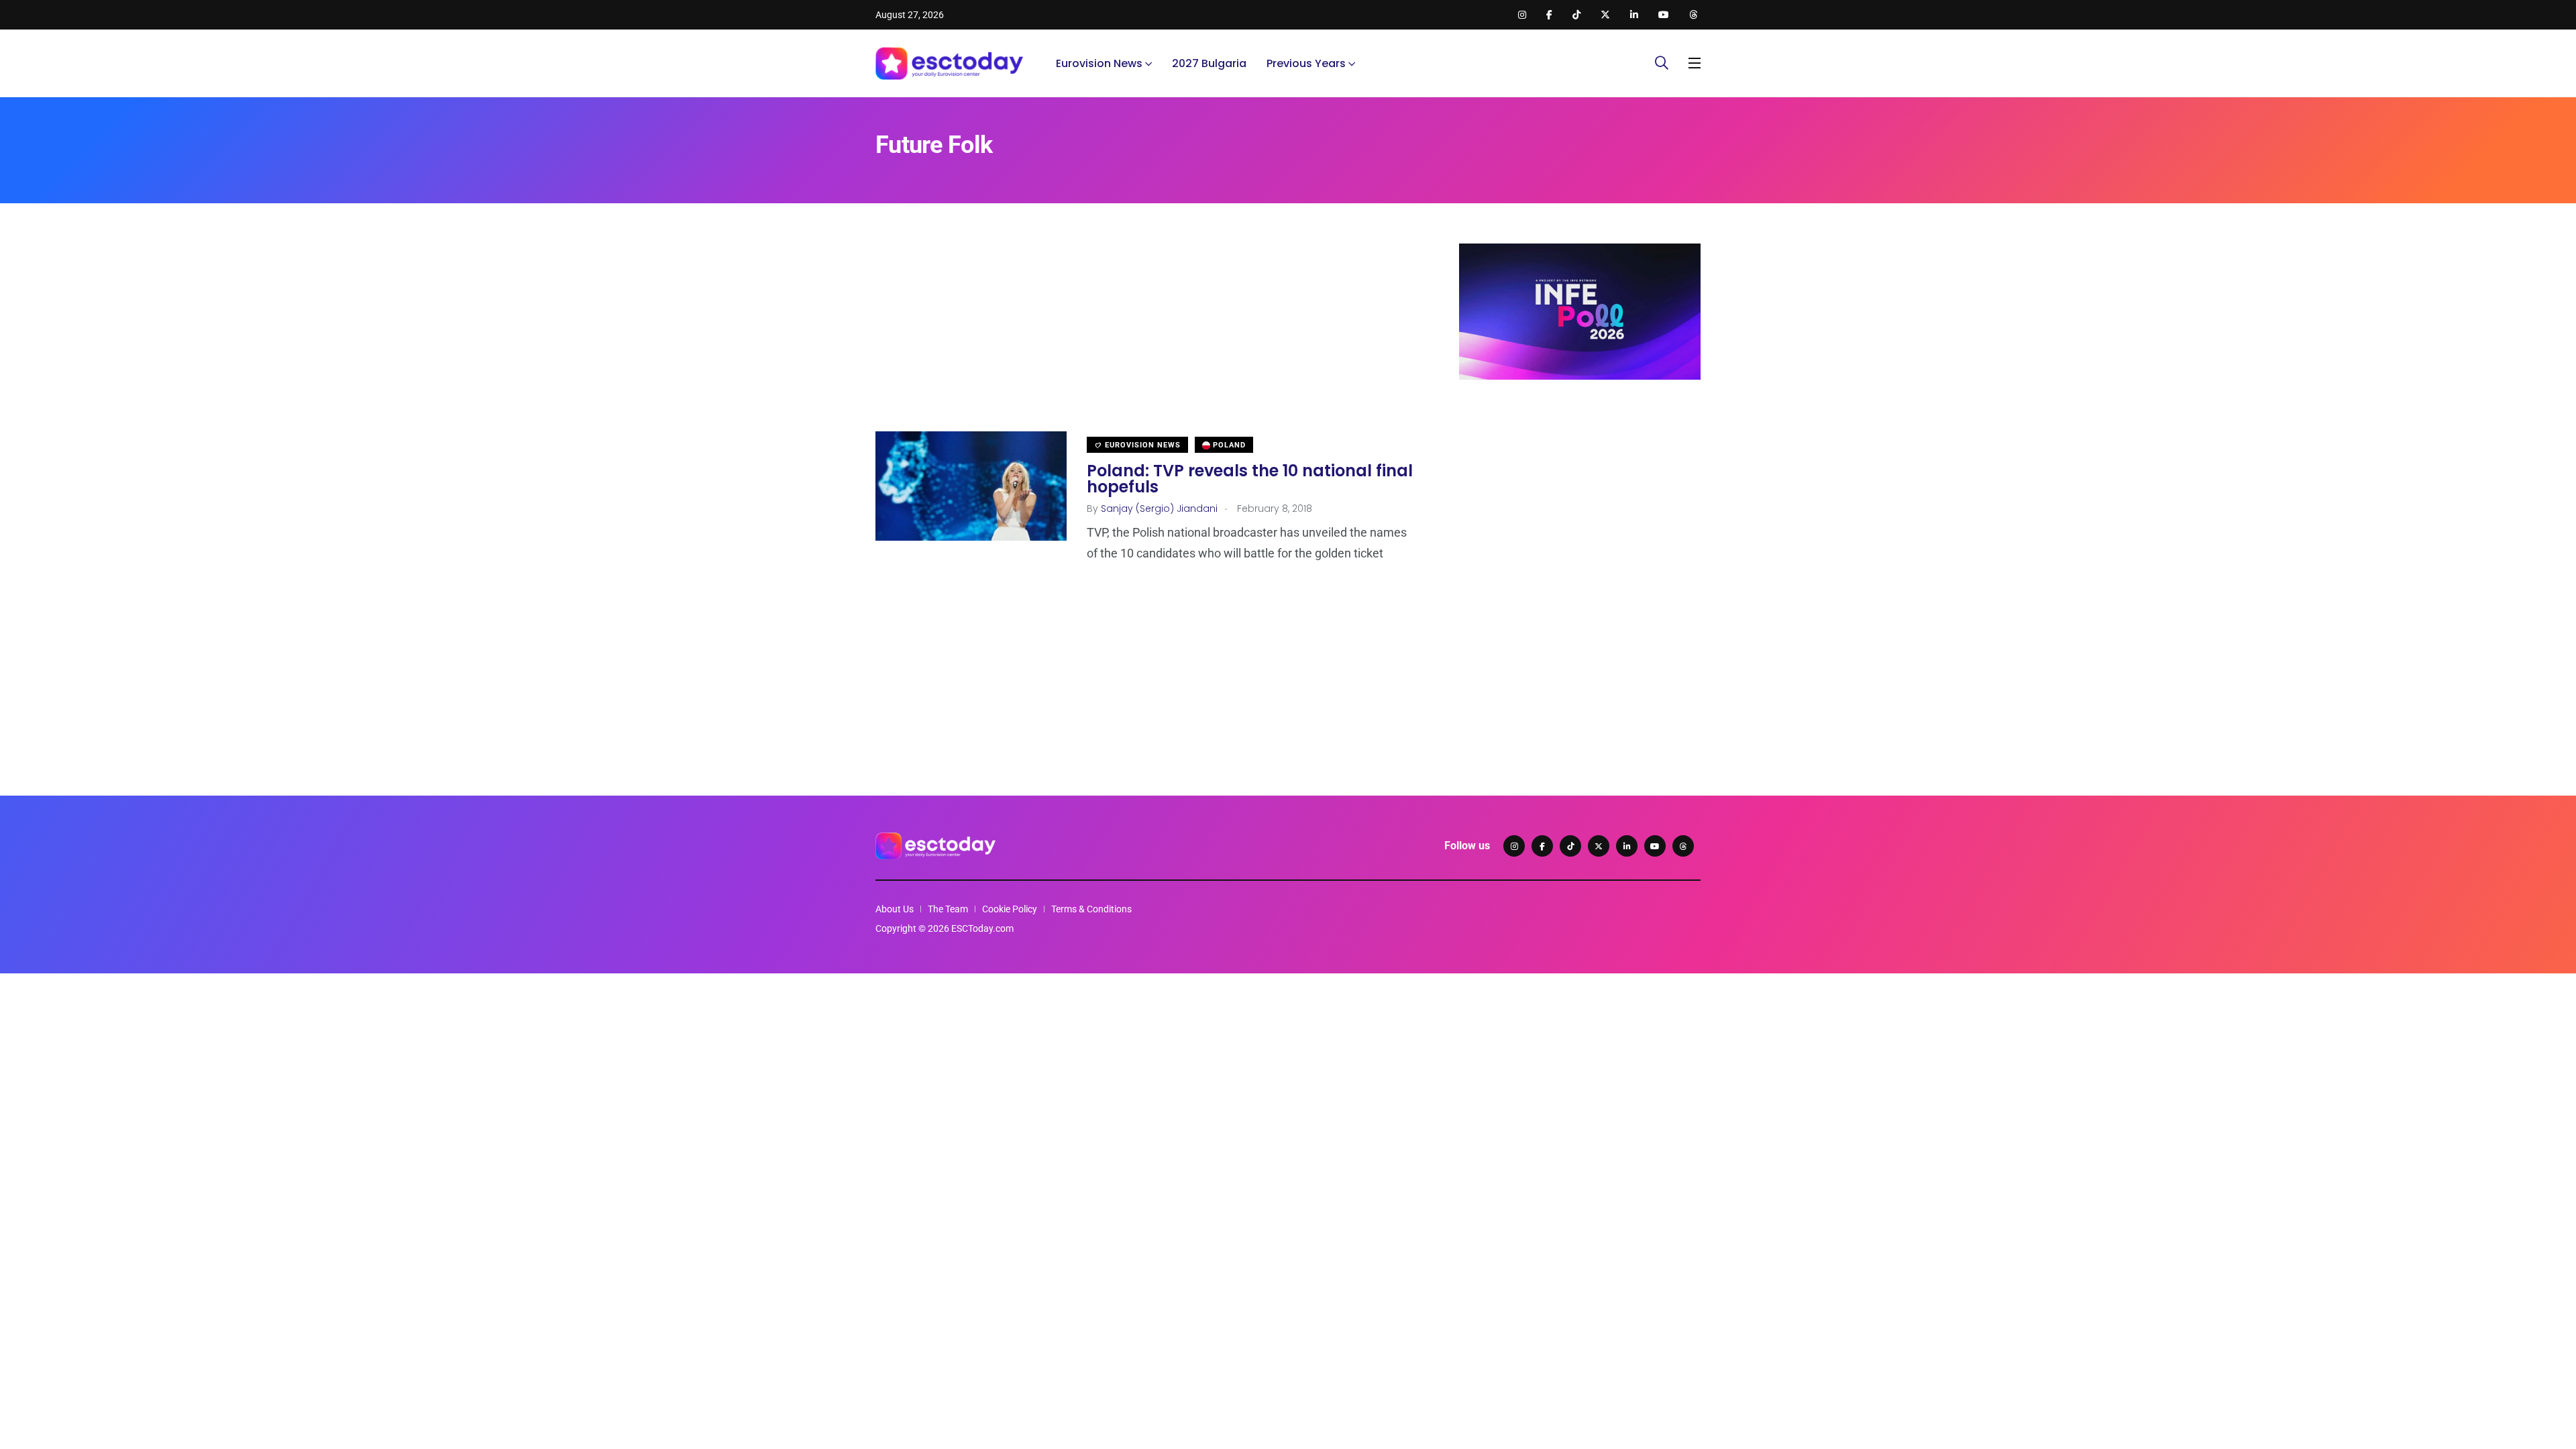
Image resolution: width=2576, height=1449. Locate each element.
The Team (948, 909)
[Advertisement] (1147, 337)
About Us (895, 909)
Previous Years (1306, 63)
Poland (1228, 445)
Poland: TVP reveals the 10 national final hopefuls (1250, 479)
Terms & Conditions (1091, 909)
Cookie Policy (1010, 909)
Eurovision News (1099, 63)
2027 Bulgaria (1209, 63)
